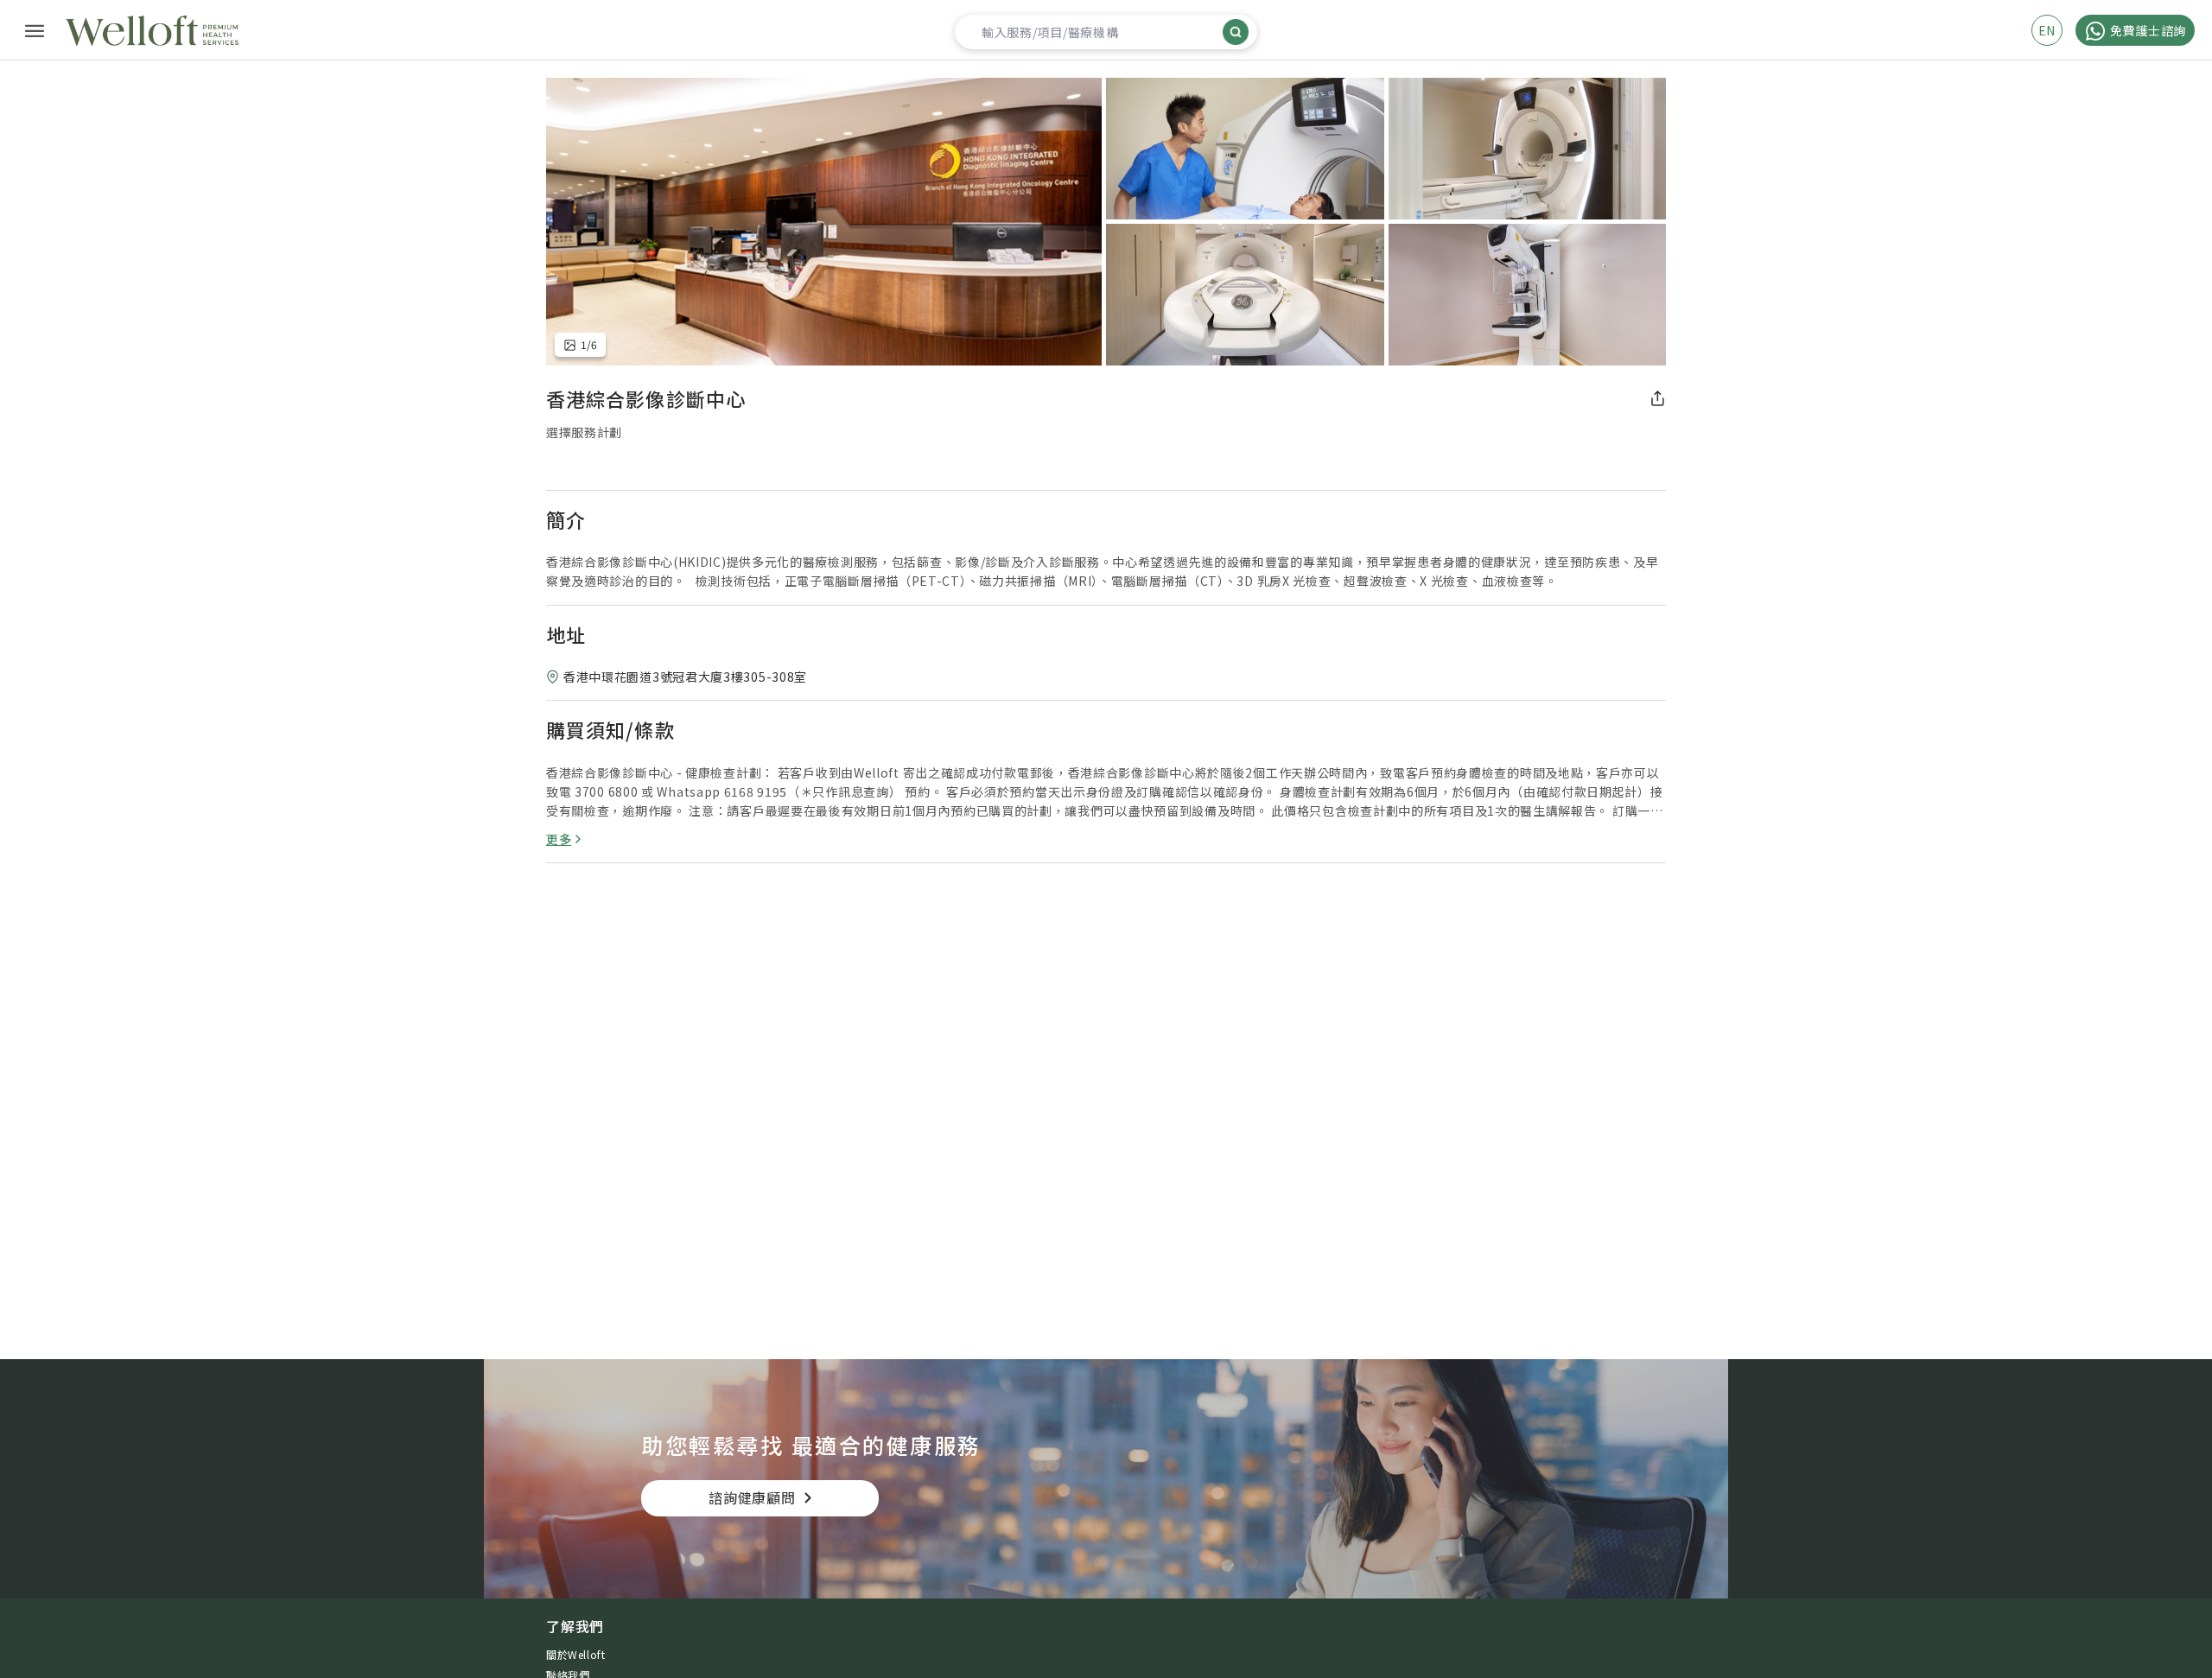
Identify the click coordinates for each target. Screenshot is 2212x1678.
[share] (1657, 398)
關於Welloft (575, 1654)
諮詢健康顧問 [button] (752, 1497)
